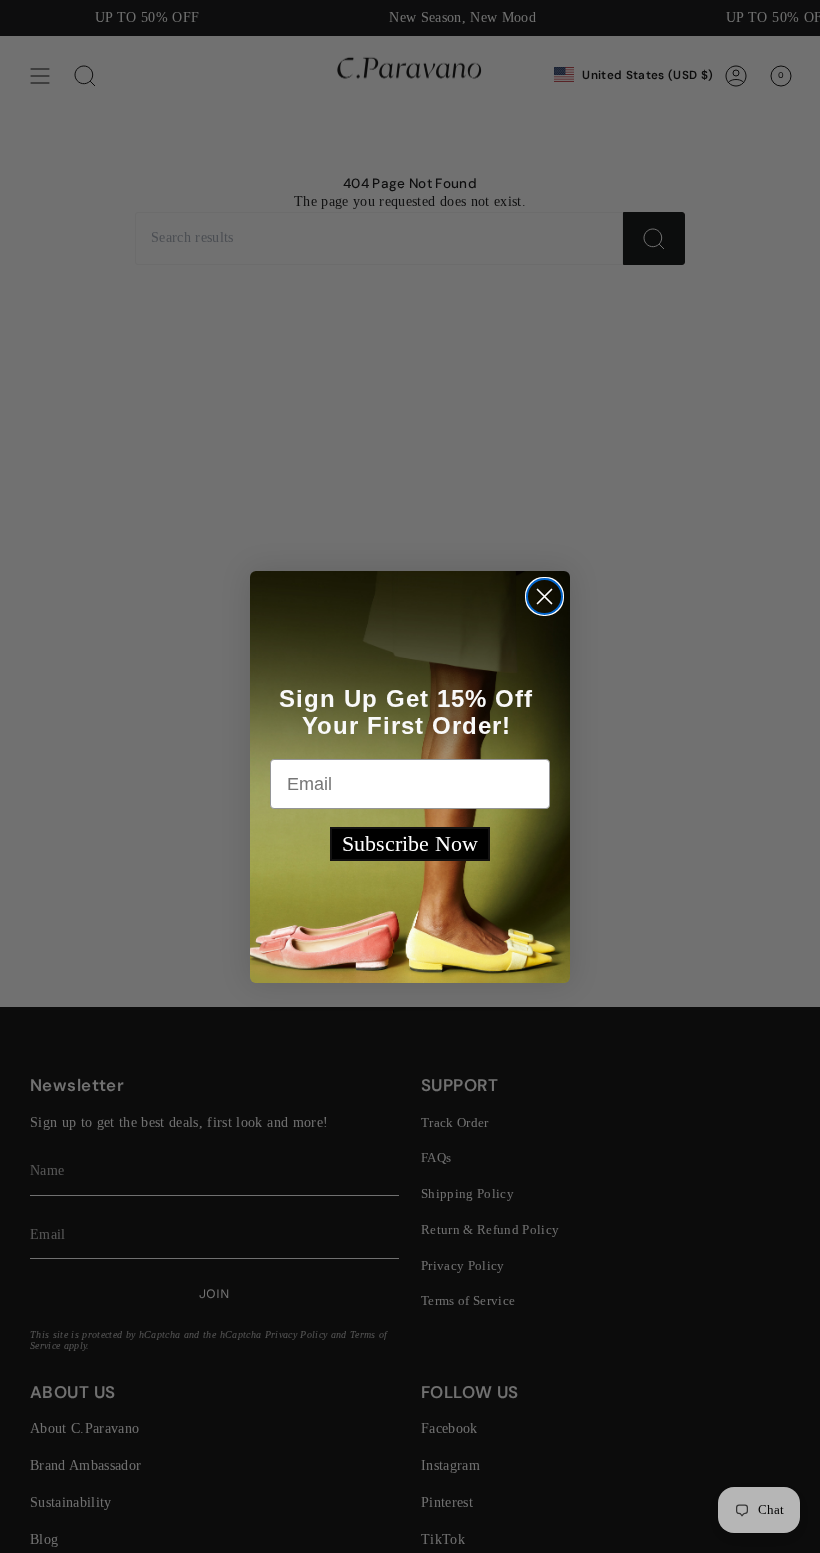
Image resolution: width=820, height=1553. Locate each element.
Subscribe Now (410, 843)
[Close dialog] (544, 596)
